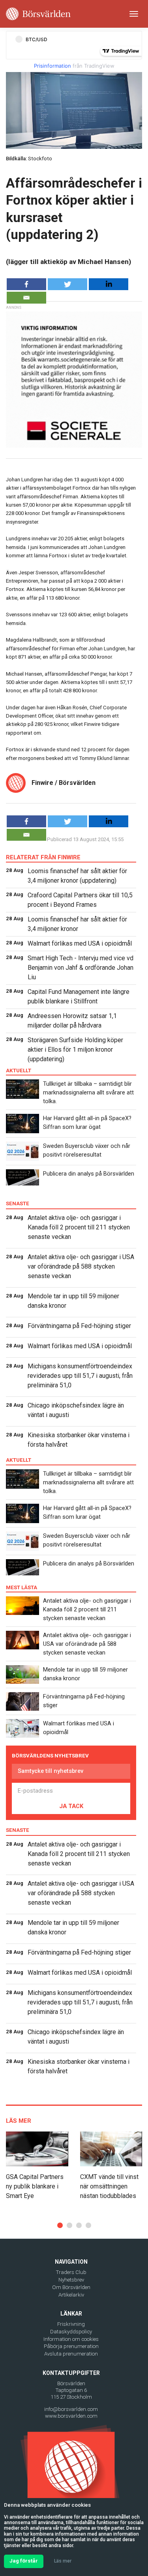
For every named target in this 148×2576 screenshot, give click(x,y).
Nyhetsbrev (71, 2280)
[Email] (26, 298)
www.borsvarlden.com (71, 2416)
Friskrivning (71, 2324)
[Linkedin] (109, 284)
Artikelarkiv (71, 2295)
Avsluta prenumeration (71, 2354)
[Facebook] (26, 284)
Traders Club (71, 2272)
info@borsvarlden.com (71, 2409)
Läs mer (63, 2561)
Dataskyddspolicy (71, 2332)
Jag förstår (24, 2561)
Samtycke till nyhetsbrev (51, 1771)
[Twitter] (67, 284)
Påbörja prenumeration (71, 2346)
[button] (60, 2225)
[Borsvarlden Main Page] (38, 14)
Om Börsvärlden (71, 2287)
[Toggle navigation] (134, 14)
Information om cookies (71, 2339)
